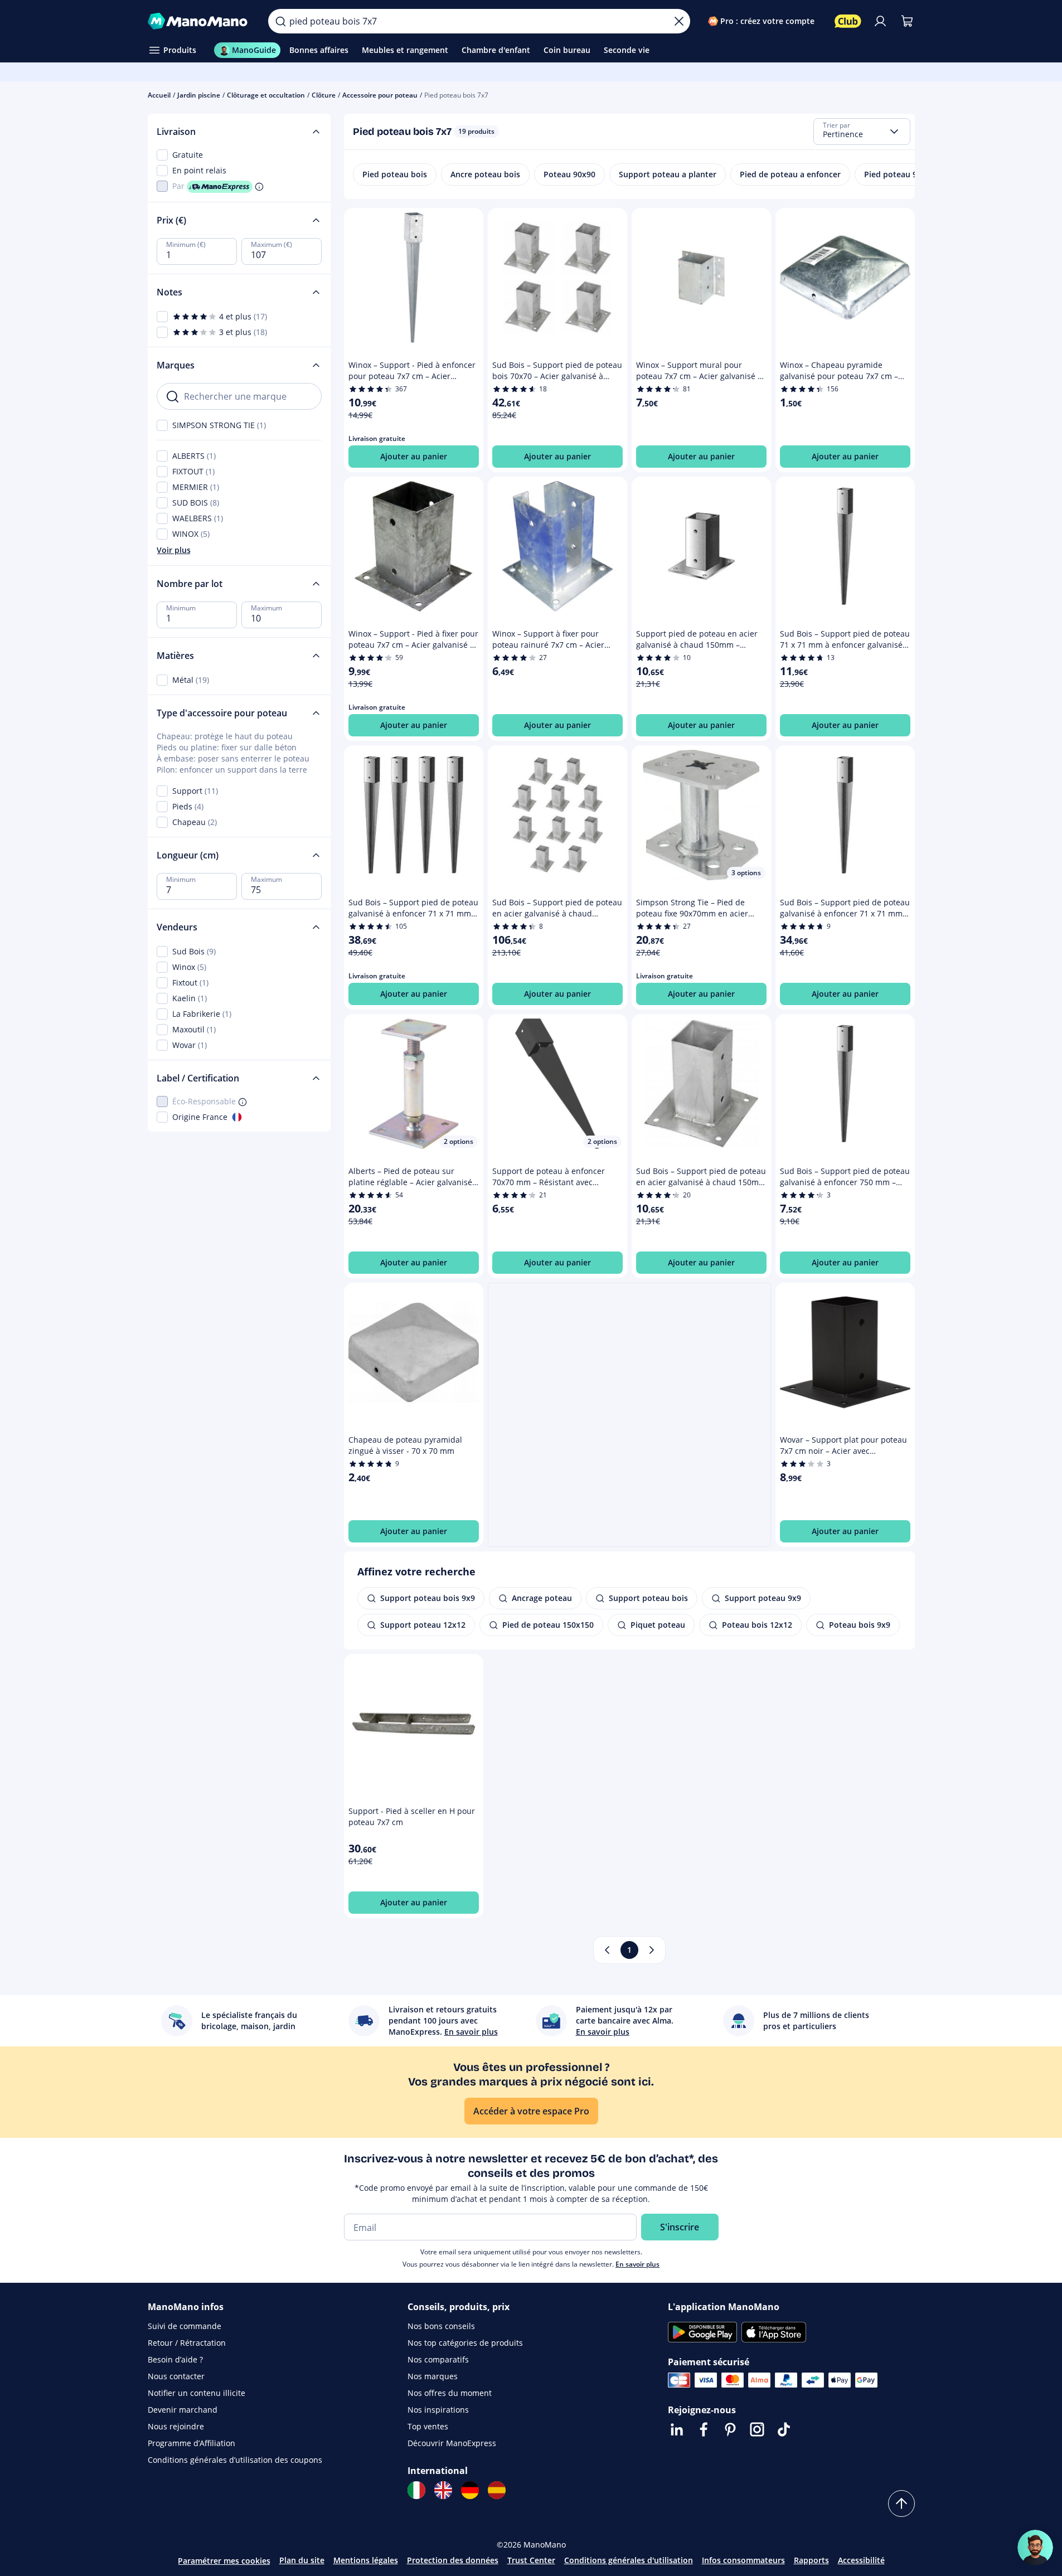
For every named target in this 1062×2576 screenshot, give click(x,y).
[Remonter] (901, 2504)
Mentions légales (366, 2560)
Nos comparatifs (438, 2359)
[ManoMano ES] (497, 2490)
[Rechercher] (280, 21)
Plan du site (302, 2560)
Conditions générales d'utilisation (629, 2560)
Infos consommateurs (743, 2560)
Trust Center (531, 2560)
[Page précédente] (607, 1950)
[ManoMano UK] (443, 2490)
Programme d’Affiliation (191, 2443)
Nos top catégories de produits (465, 2343)
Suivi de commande (185, 2326)
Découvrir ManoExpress (452, 2443)
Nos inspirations (438, 2410)
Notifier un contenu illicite (197, 2393)
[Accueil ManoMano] (199, 21)
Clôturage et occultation (266, 95)
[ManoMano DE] (470, 2490)
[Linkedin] (677, 2429)
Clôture (324, 95)
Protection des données (453, 2560)
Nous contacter (176, 2376)
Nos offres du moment (450, 2393)
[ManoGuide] (1035, 2548)
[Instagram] (757, 2429)
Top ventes (428, 2426)
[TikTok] (784, 2429)
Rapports (811, 2560)
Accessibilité (861, 2560)
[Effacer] (679, 21)
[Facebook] (704, 2429)
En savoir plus (637, 2264)
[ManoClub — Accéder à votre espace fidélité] (848, 21)
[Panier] (907, 21)
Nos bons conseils (441, 2326)
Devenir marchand (183, 2410)
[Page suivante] (652, 1950)
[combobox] (862, 132)
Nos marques (433, 2376)
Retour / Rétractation (187, 2343)
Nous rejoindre (176, 2426)
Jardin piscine (199, 95)
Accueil (159, 95)
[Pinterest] (730, 2429)
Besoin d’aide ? (175, 2359)
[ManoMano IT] (416, 2490)
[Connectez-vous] (880, 21)
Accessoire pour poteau (380, 95)
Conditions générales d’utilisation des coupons (235, 2460)
